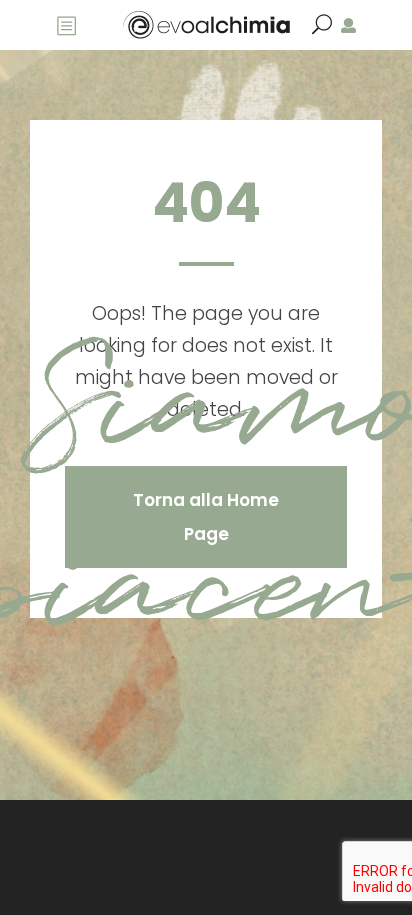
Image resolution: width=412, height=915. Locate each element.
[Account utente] (348, 25)
